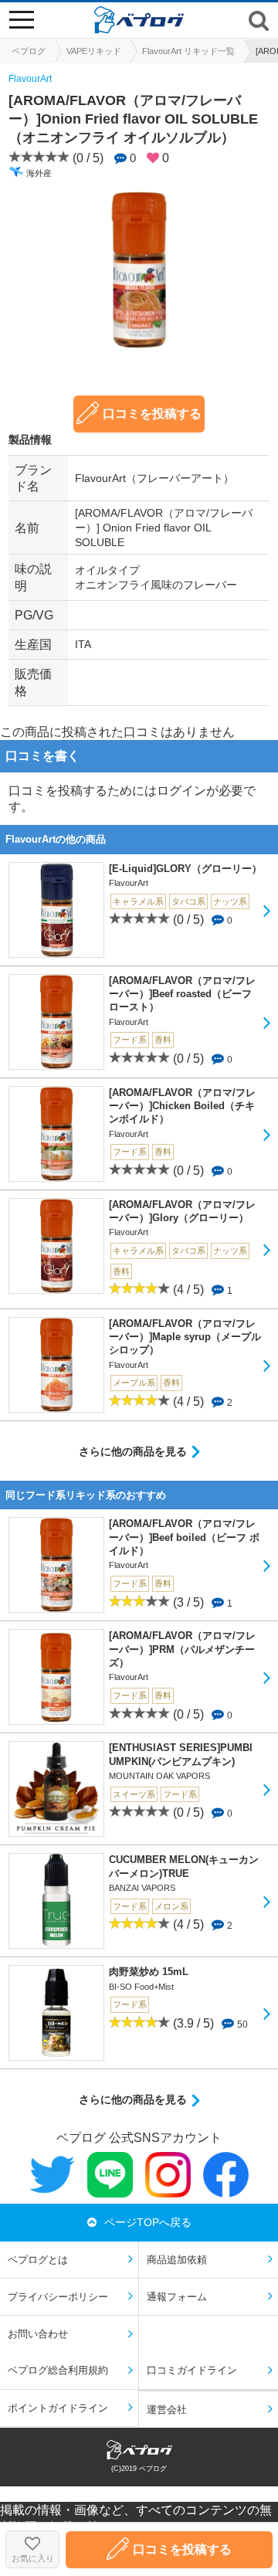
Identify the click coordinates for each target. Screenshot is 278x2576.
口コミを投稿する (152, 414)
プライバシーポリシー (58, 2297)
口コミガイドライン (192, 2370)
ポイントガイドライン (58, 2408)
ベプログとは (38, 2260)
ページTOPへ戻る (148, 2222)
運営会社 (167, 2410)
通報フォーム (177, 2297)
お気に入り (33, 2558)
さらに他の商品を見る (133, 1451)
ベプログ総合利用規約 (58, 2370)
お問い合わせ (38, 2334)
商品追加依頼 (177, 2260)
